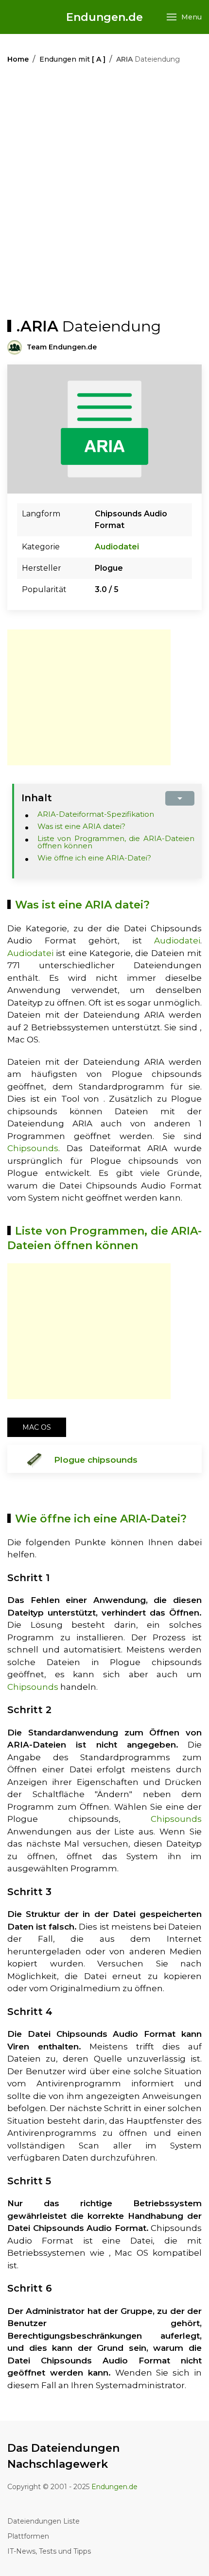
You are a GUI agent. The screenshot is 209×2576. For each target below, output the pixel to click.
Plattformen (28, 2536)
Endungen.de (104, 17)
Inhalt (37, 798)
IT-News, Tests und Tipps (49, 2551)
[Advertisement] (104, 194)
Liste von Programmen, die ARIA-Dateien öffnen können (116, 842)
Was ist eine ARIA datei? (81, 826)
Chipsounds (33, 1148)
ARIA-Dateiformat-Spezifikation (96, 814)
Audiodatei (117, 547)
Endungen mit (72, 59)
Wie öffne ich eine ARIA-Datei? (94, 858)
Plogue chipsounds (96, 1460)
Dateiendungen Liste (44, 2521)
